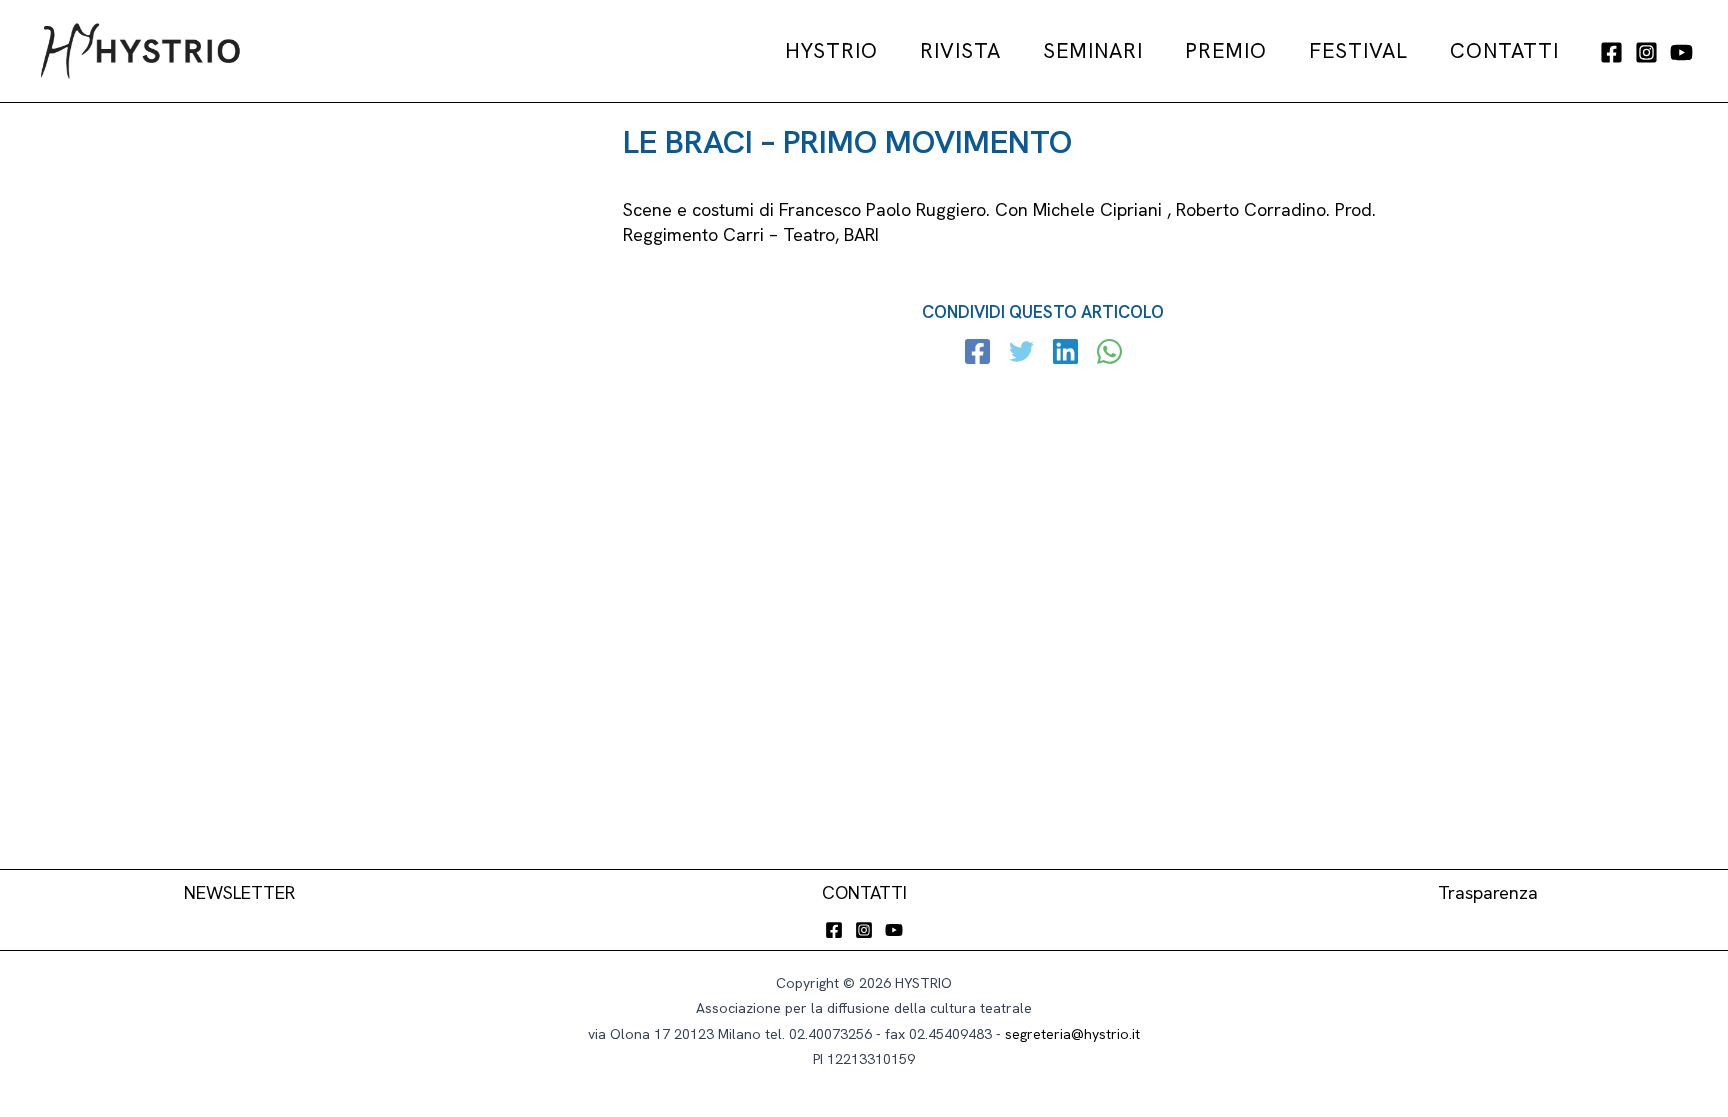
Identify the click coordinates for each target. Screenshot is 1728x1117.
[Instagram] (1646, 52)
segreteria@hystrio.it (1072, 1034)
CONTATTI (864, 892)
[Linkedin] (1065, 354)
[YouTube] (1681, 52)
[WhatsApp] (1109, 354)
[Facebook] (1611, 52)
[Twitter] (1021, 354)
